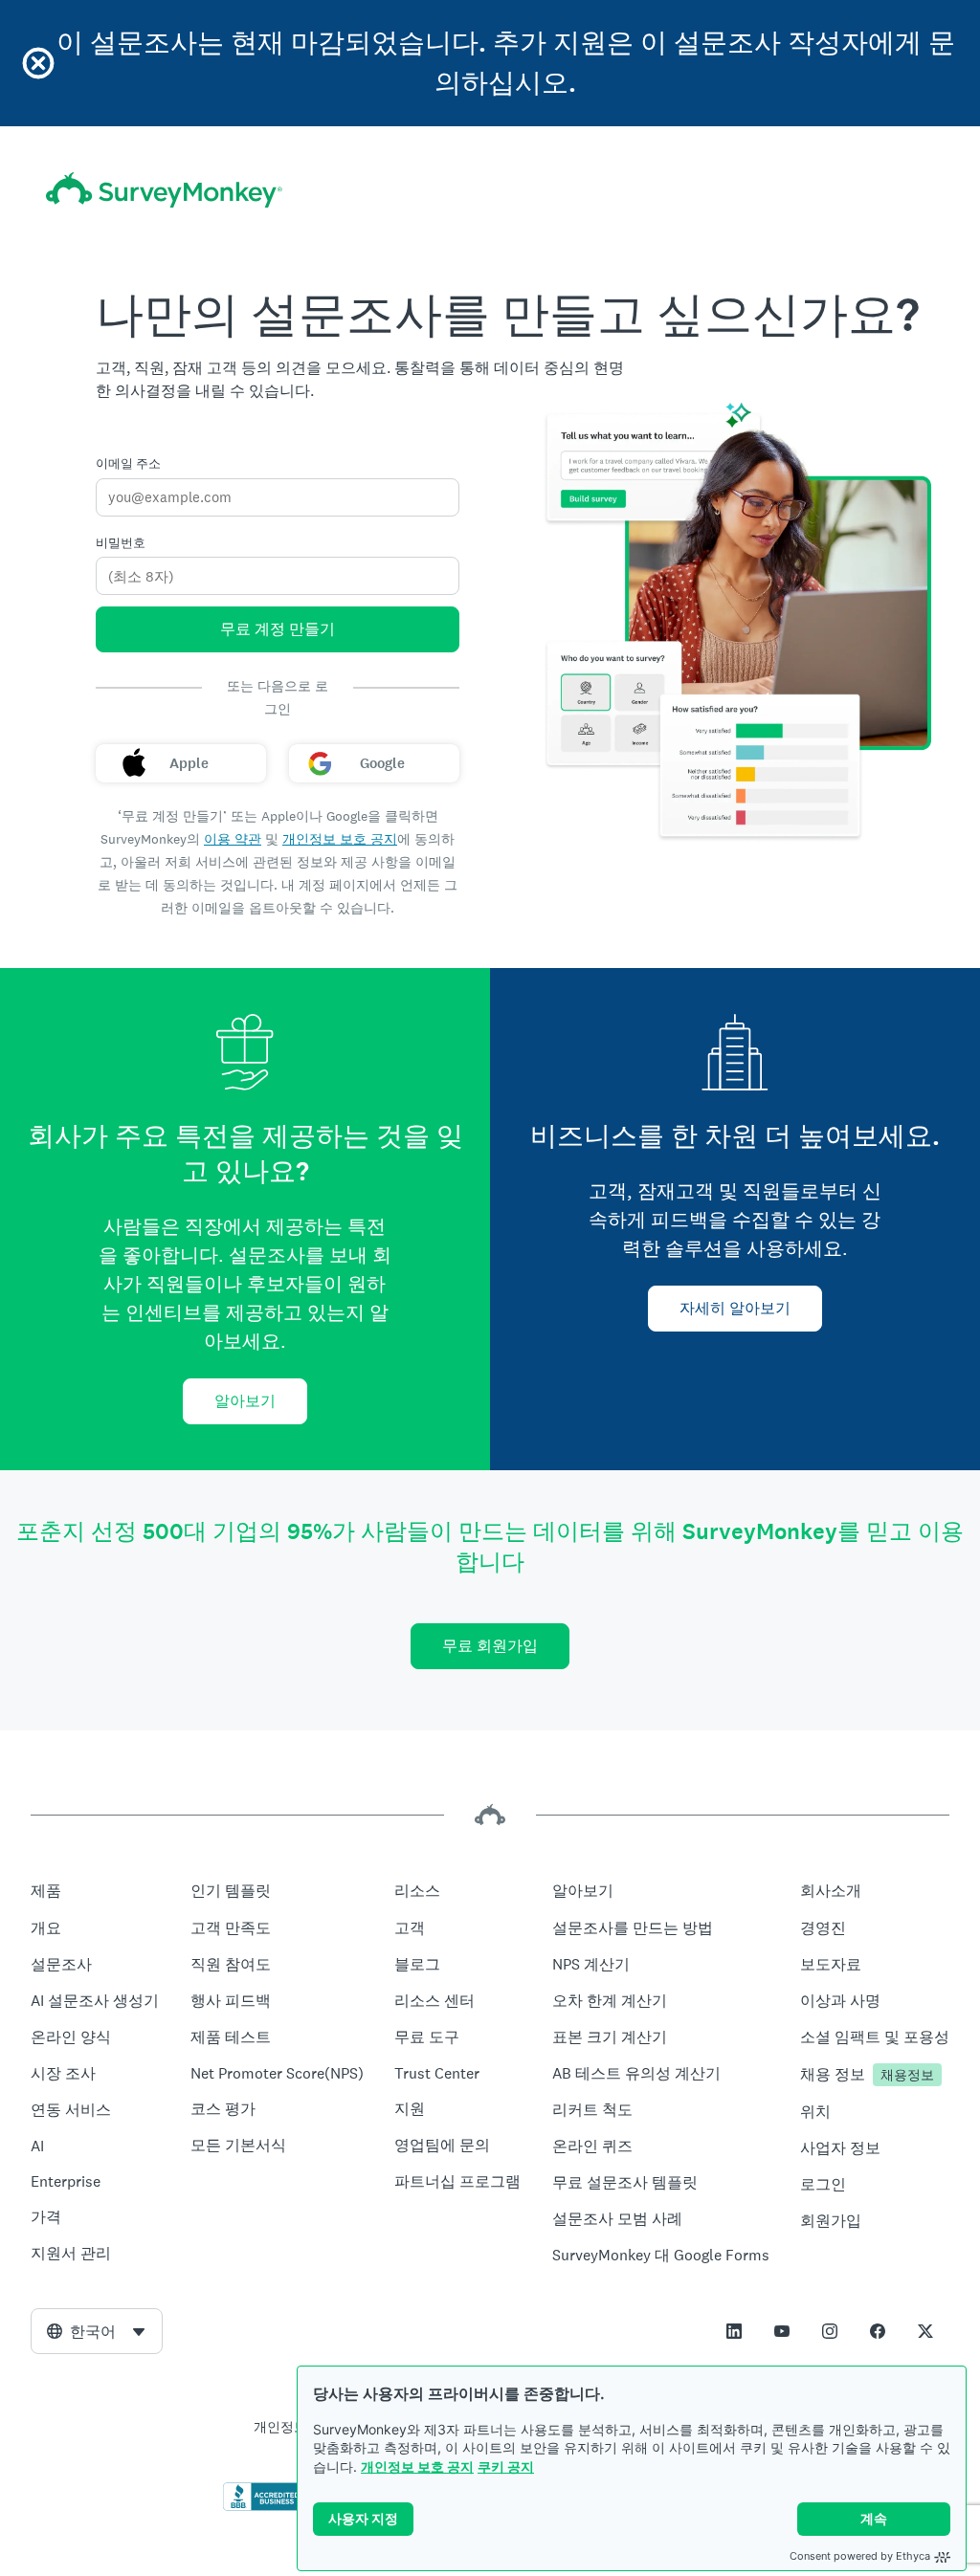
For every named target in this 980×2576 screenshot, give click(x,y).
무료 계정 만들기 (278, 629)
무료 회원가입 (490, 1646)
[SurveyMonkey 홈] (164, 190)
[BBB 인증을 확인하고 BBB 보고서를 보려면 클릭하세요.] (263, 2507)
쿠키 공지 (506, 2466)
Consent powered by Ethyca (860, 2556)
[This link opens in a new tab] (734, 2331)
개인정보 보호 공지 (417, 2466)
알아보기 (245, 1401)
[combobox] (97, 2331)
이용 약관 (233, 839)
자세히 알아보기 (735, 1308)
